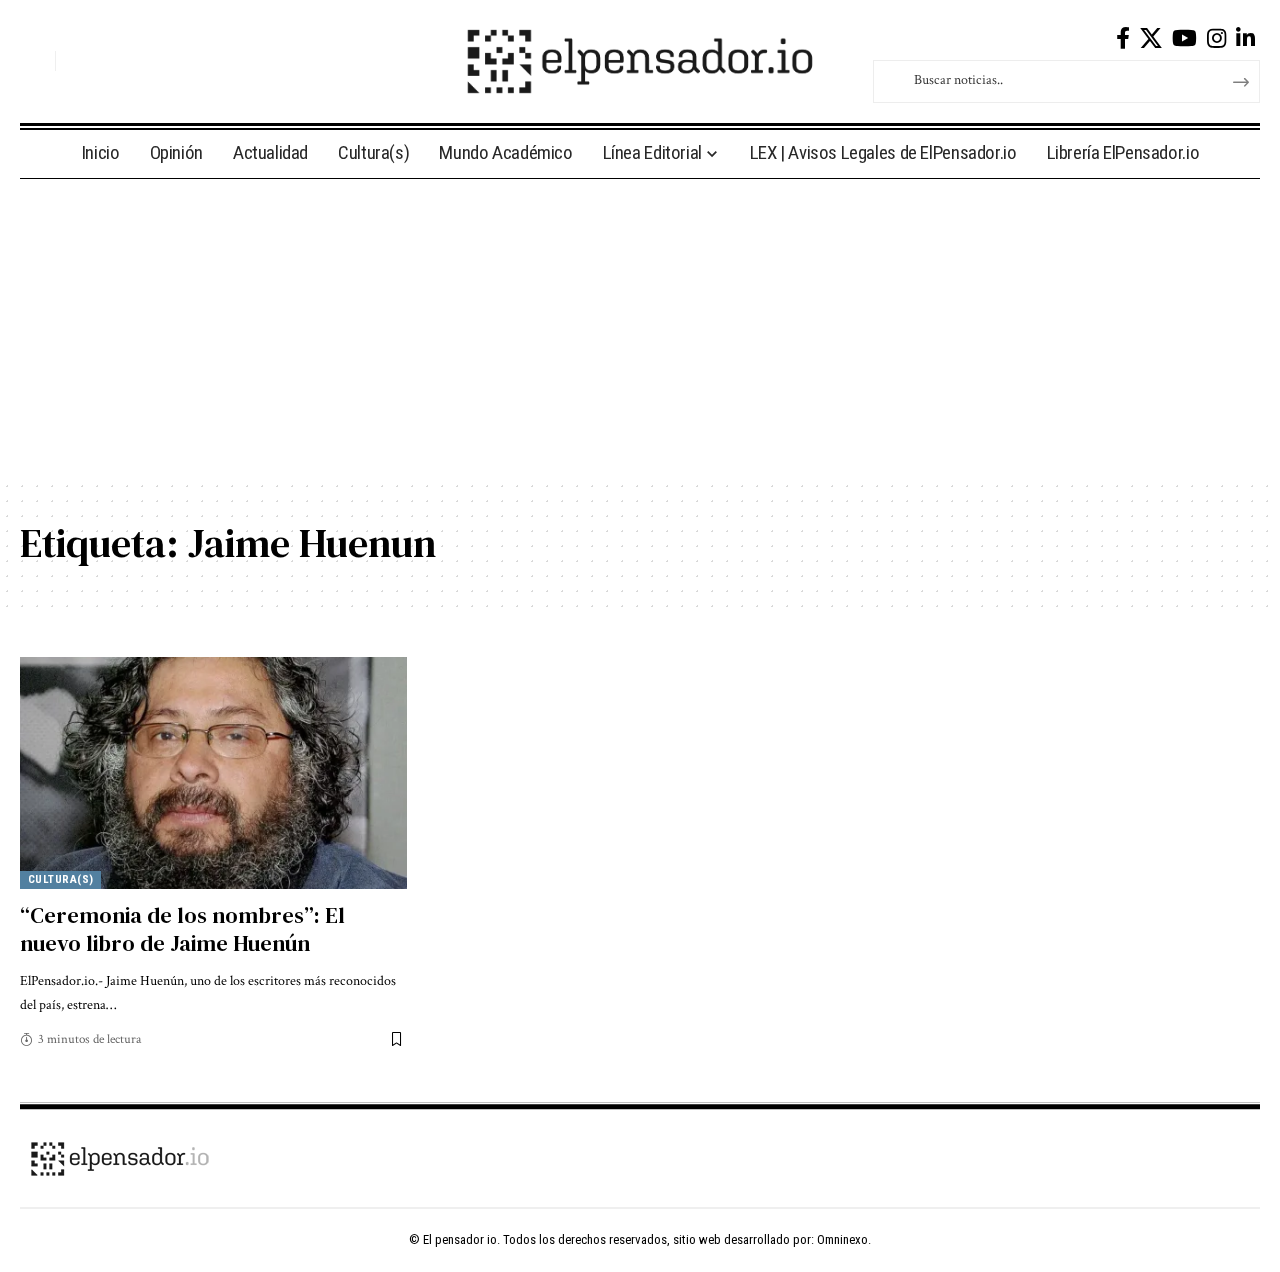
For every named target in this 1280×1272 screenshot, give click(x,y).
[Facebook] (1123, 38)
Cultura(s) (61, 879)
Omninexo (842, 1239)
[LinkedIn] (1245, 38)
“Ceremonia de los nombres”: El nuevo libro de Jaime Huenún (182, 929)
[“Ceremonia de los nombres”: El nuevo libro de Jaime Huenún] (213, 773)
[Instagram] (1216, 38)
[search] (35, 61)
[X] (1151, 38)
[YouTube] (1184, 38)
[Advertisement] (640, 329)
